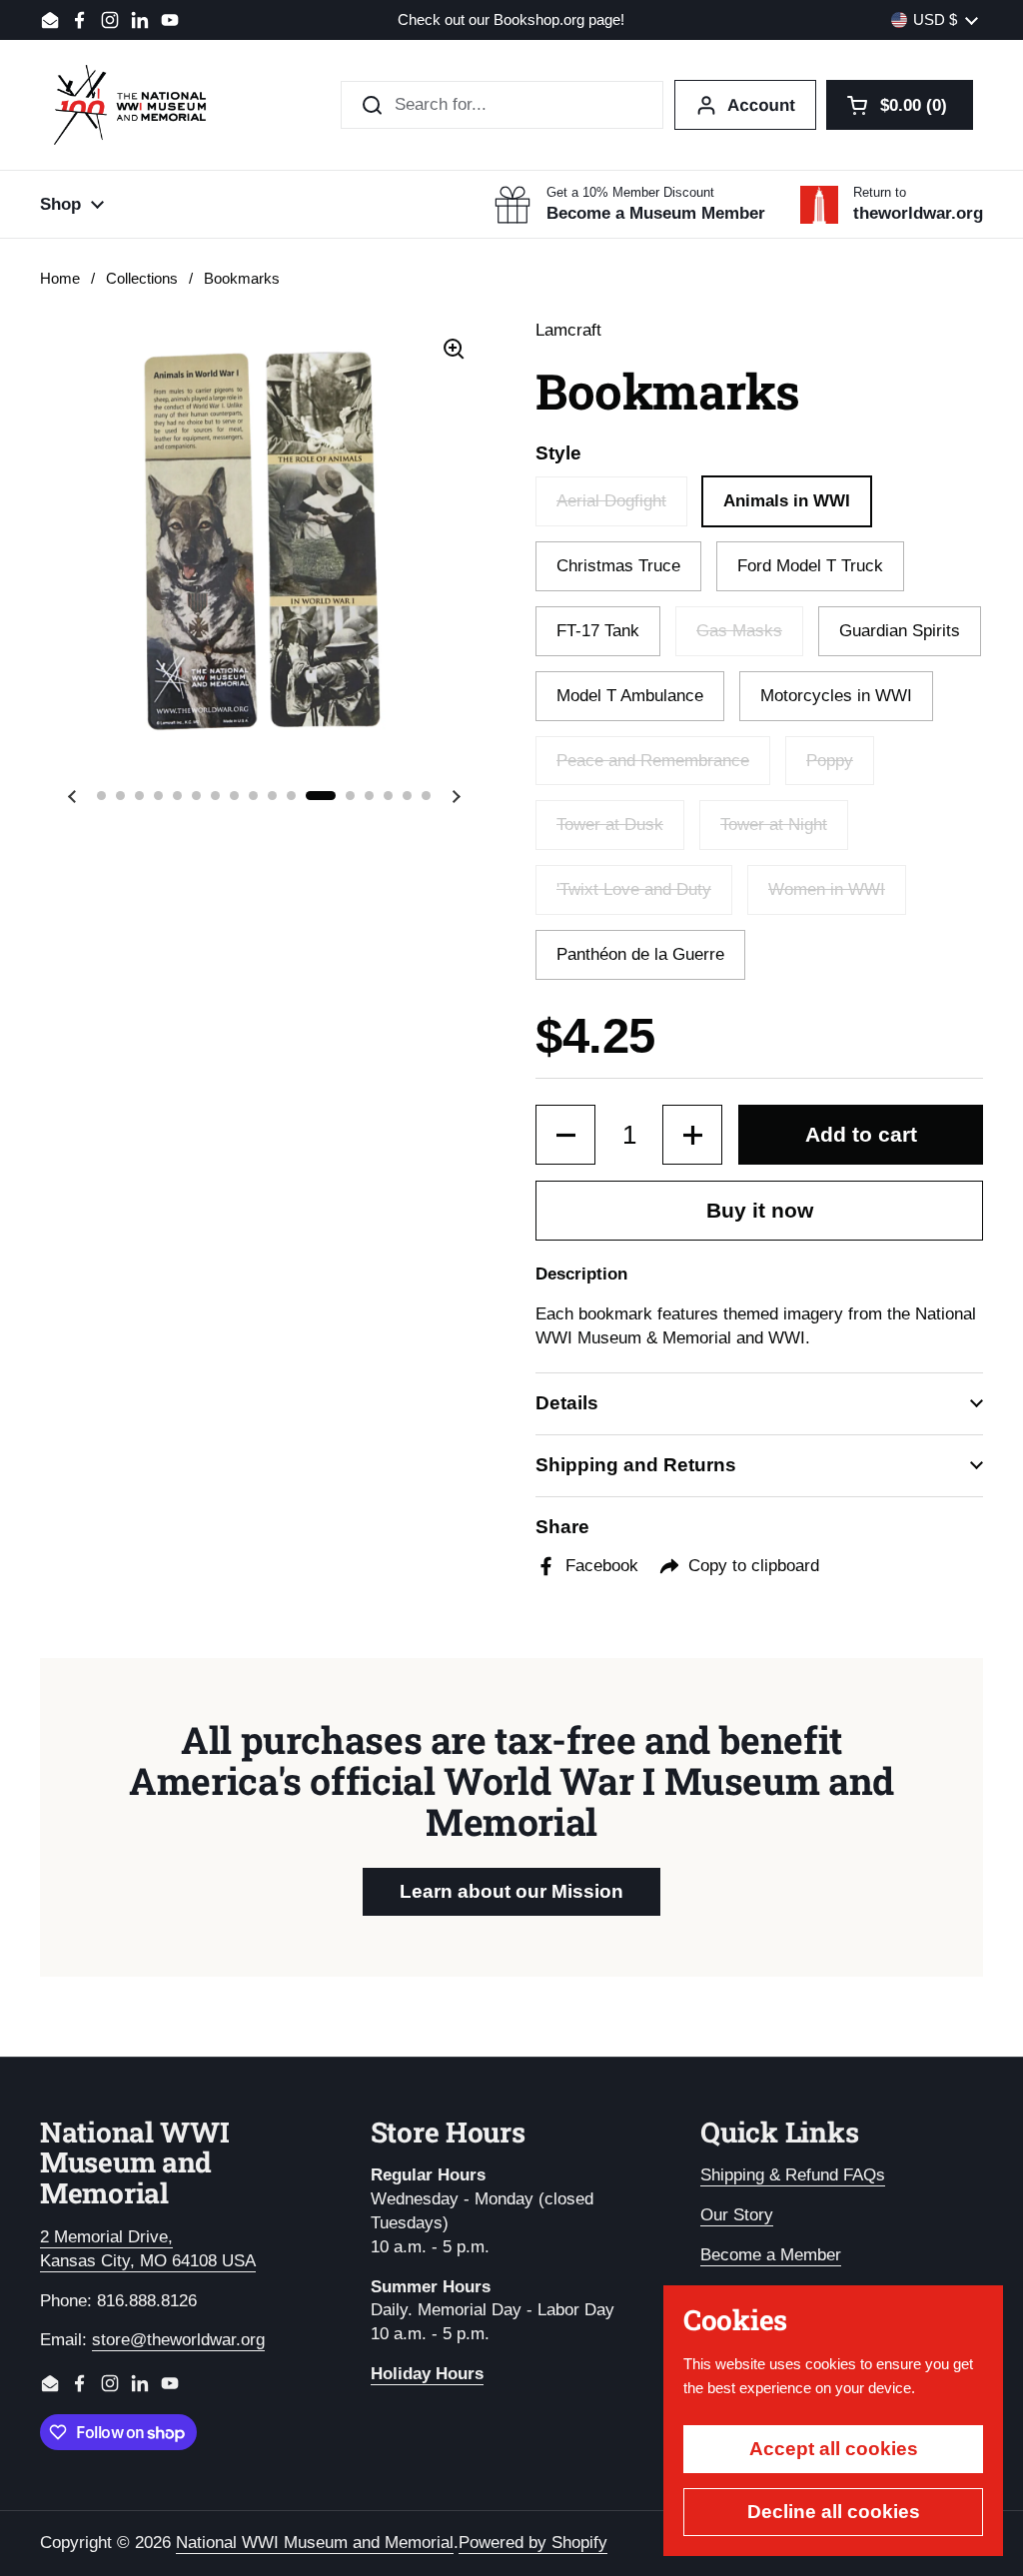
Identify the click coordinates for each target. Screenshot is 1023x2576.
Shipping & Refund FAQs (793, 2175)
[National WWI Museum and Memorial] (130, 105)
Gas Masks (739, 631)
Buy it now (760, 1211)
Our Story (737, 2215)
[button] (900, 105)
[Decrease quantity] (565, 1135)
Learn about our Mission (511, 1891)
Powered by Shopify (533, 2543)
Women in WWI (827, 889)
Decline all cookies (834, 2512)
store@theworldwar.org (178, 2340)
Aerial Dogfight (611, 501)
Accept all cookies (834, 2449)
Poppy (830, 761)
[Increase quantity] (692, 1135)
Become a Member (771, 2255)
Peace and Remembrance (653, 761)
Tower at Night (774, 825)
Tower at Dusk (610, 825)
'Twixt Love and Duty (634, 889)
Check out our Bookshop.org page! (511, 20)
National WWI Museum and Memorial (315, 2543)
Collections (142, 279)
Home (60, 279)
